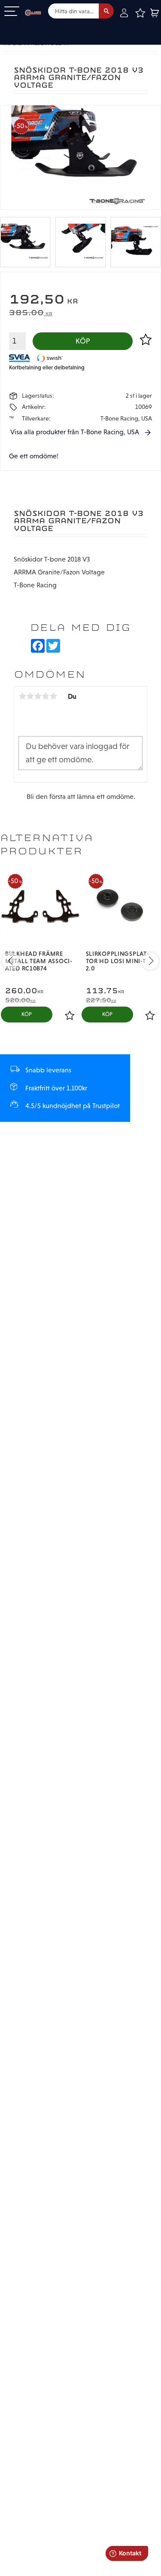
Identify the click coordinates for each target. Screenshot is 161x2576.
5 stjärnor (53, 696)
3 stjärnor (38, 696)
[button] (12, 12)
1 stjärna (22, 696)
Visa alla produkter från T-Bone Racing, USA (75, 432)
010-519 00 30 (36, 27)
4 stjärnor (46, 696)
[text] (80, 300)
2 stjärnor (30, 696)
